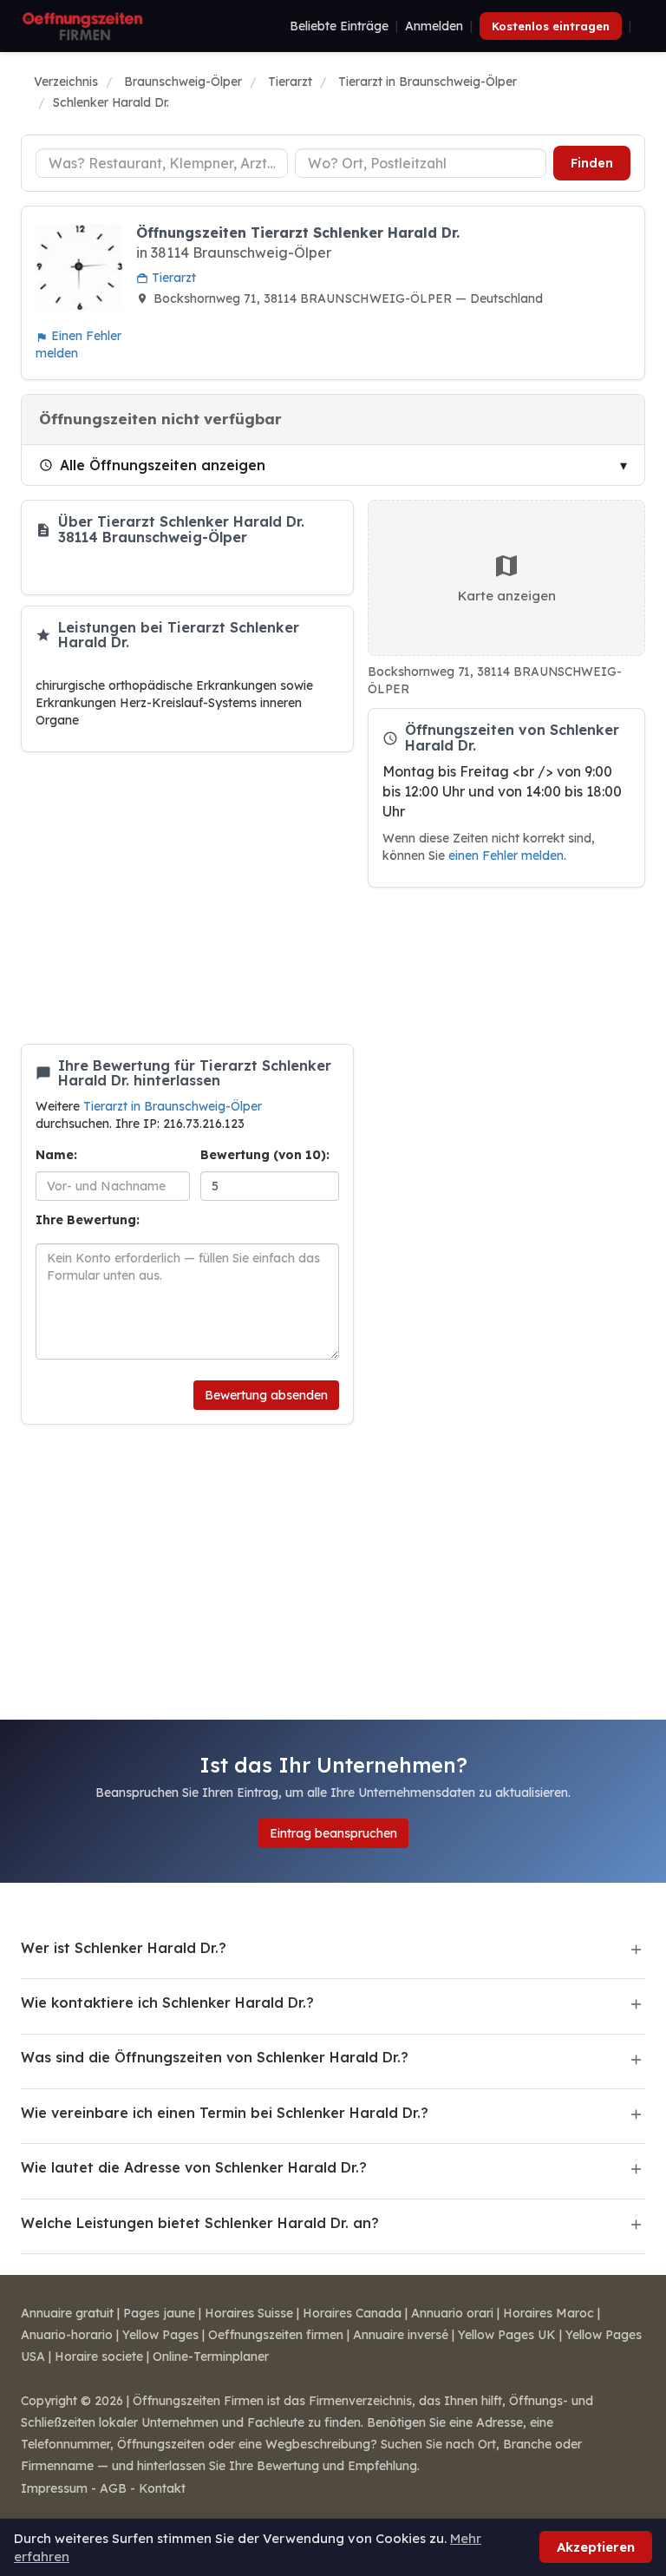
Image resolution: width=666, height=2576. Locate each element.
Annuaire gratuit (67, 2313)
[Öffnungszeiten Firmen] (82, 26)
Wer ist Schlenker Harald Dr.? (124, 1948)
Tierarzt (172, 278)
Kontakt (162, 2488)
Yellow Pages (160, 2335)
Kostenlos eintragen (551, 26)
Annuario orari (452, 2313)
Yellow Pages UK (507, 2335)
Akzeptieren (596, 2547)
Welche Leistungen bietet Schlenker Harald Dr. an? (200, 2223)
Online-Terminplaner (211, 2356)
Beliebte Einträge (339, 26)
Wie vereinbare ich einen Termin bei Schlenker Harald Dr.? (225, 2113)
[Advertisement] (187, 898)
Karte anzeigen (507, 596)
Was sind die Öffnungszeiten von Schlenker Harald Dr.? (215, 2057)
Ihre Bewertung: (88, 1220)
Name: (56, 1155)
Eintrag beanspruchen (333, 1833)
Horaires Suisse (249, 2313)
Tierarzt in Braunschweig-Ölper (173, 1106)
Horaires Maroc (548, 2313)
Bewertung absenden (266, 1395)
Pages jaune (159, 2313)
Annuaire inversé (401, 2335)
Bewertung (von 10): (265, 1155)
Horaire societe (99, 2356)
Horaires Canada (352, 2313)
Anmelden (434, 26)
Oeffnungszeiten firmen (276, 2335)
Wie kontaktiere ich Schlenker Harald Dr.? (167, 2002)
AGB (113, 2488)
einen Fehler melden (506, 855)
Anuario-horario (67, 2335)
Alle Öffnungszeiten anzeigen (163, 465)
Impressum (54, 2488)
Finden (592, 163)
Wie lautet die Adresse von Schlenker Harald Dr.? (194, 2167)
